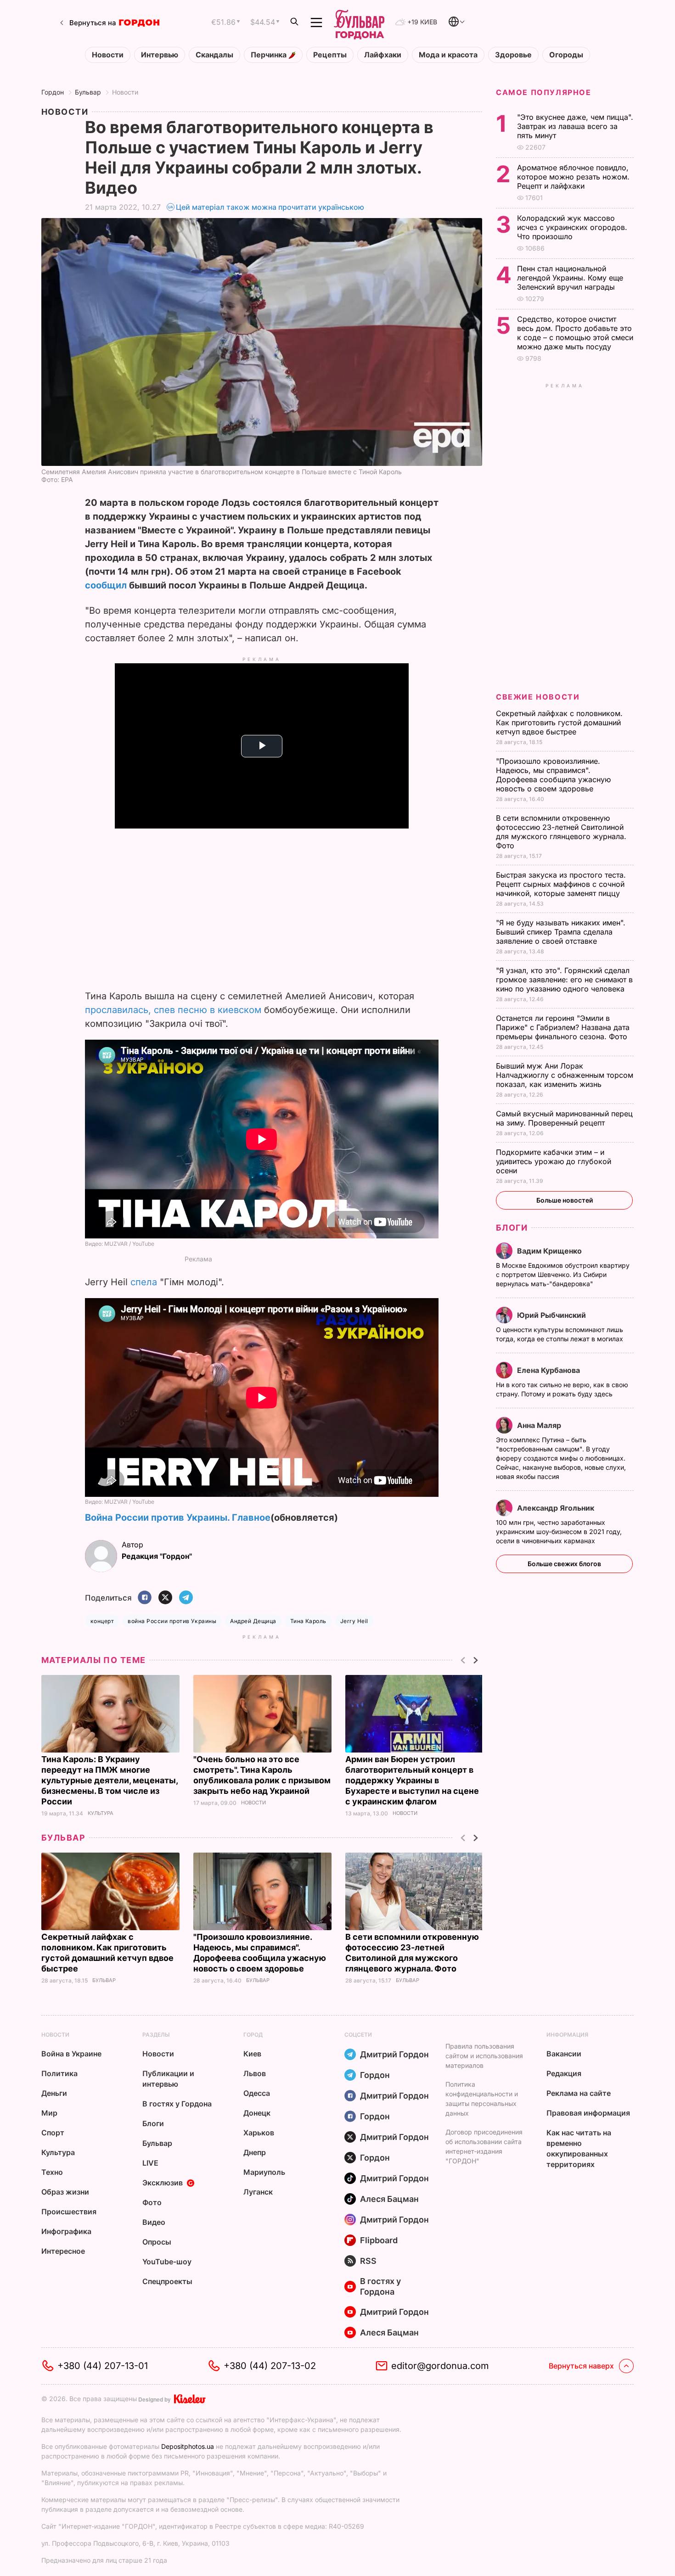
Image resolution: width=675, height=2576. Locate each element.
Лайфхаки (383, 55)
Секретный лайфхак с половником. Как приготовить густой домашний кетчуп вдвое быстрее (559, 722)
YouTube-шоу (167, 2262)
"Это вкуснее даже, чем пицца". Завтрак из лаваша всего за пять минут (575, 126)
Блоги (512, 1228)
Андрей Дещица (253, 1621)
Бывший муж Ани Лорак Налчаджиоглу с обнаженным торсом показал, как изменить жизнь (565, 1075)
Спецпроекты (167, 2281)
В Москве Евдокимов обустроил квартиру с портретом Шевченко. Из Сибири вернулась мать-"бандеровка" (563, 1274)
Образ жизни (65, 2192)
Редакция (564, 2073)
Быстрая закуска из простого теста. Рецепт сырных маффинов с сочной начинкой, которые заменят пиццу (561, 884)
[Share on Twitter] (165, 1598)
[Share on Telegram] (186, 1598)
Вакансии (564, 2054)
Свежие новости (538, 697)
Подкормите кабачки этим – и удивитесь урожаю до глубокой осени (554, 1161)
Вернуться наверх (581, 2366)
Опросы (157, 2242)
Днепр (255, 2152)
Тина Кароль (308, 1621)
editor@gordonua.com (440, 2366)
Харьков (259, 2133)
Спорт (53, 2133)
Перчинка (270, 55)
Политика (59, 2073)
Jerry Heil (354, 1621)
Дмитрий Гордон (394, 2054)
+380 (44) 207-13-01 (103, 2366)
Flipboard (379, 2240)
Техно (52, 2172)
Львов (255, 2073)
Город (253, 2035)
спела (145, 1282)
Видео (154, 2222)
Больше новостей (565, 1200)
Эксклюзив (163, 2183)
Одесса (257, 2093)
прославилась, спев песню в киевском (174, 1010)
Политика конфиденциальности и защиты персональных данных (482, 2099)
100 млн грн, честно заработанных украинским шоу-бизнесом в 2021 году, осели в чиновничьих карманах (559, 1532)
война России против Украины (172, 1621)
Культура (101, 1813)
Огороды (566, 55)
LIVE (150, 2163)
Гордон (53, 92)
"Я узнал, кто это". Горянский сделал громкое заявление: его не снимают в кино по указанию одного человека (564, 980)
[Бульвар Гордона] (359, 22)
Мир (49, 2113)
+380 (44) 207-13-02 (270, 2366)
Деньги (54, 2093)
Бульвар (88, 92)
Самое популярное (544, 92)
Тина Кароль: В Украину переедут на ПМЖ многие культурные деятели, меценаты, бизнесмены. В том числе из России (110, 1780)
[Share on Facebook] (145, 1598)
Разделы (156, 2035)
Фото (152, 2202)
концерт (102, 1621)
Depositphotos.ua (188, 2446)
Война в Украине (71, 2054)
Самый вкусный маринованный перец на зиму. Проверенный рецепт (564, 1118)
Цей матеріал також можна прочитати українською (270, 207)
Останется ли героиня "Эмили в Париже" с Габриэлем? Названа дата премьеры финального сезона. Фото (563, 1027)
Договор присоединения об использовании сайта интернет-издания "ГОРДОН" (484, 2146)
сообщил (106, 585)
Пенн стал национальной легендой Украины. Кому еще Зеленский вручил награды (570, 278)
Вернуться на (93, 23)
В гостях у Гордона (177, 2104)
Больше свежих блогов (564, 1564)
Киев (252, 2054)
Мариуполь (264, 2172)
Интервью (160, 55)
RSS (368, 2261)
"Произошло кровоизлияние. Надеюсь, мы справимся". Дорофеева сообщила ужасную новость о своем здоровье (553, 775)
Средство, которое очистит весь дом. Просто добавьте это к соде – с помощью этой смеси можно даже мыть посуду (575, 333)
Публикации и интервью (168, 2079)
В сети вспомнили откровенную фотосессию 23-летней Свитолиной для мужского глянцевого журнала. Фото (561, 832)
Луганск (258, 2192)
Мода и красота (448, 55)
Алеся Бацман (389, 2199)
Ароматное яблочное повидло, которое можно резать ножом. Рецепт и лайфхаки (573, 177)
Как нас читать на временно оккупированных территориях (579, 2148)
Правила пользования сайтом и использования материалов (484, 2056)
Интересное (63, 2251)
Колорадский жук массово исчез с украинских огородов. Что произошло (572, 227)
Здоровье (513, 55)
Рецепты (330, 55)
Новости (108, 55)
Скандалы (214, 55)
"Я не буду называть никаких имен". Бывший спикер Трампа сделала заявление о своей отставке (561, 932)
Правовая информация (588, 2113)
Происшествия (69, 2212)
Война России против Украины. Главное (178, 1518)
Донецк (257, 2113)
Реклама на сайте (579, 2093)
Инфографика (66, 2231)
